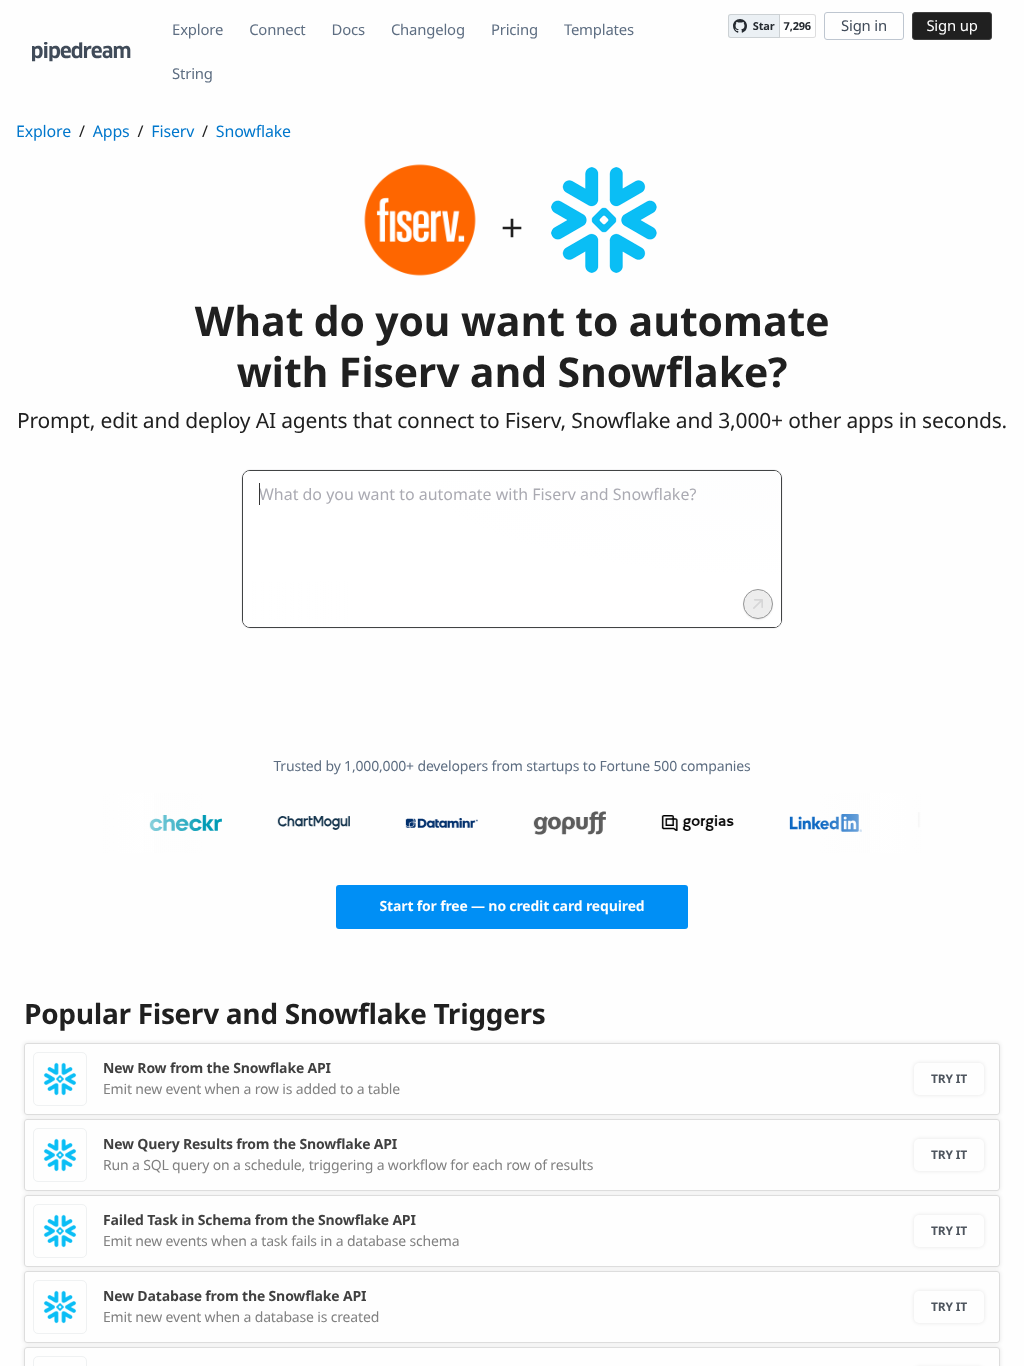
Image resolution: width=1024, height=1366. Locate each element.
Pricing (514, 30)
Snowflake (253, 131)
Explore (197, 30)
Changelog (428, 30)
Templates (599, 30)
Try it (949, 1078)
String (192, 74)
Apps (111, 131)
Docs (348, 30)
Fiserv (172, 131)
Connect (277, 30)
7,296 (797, 26)
